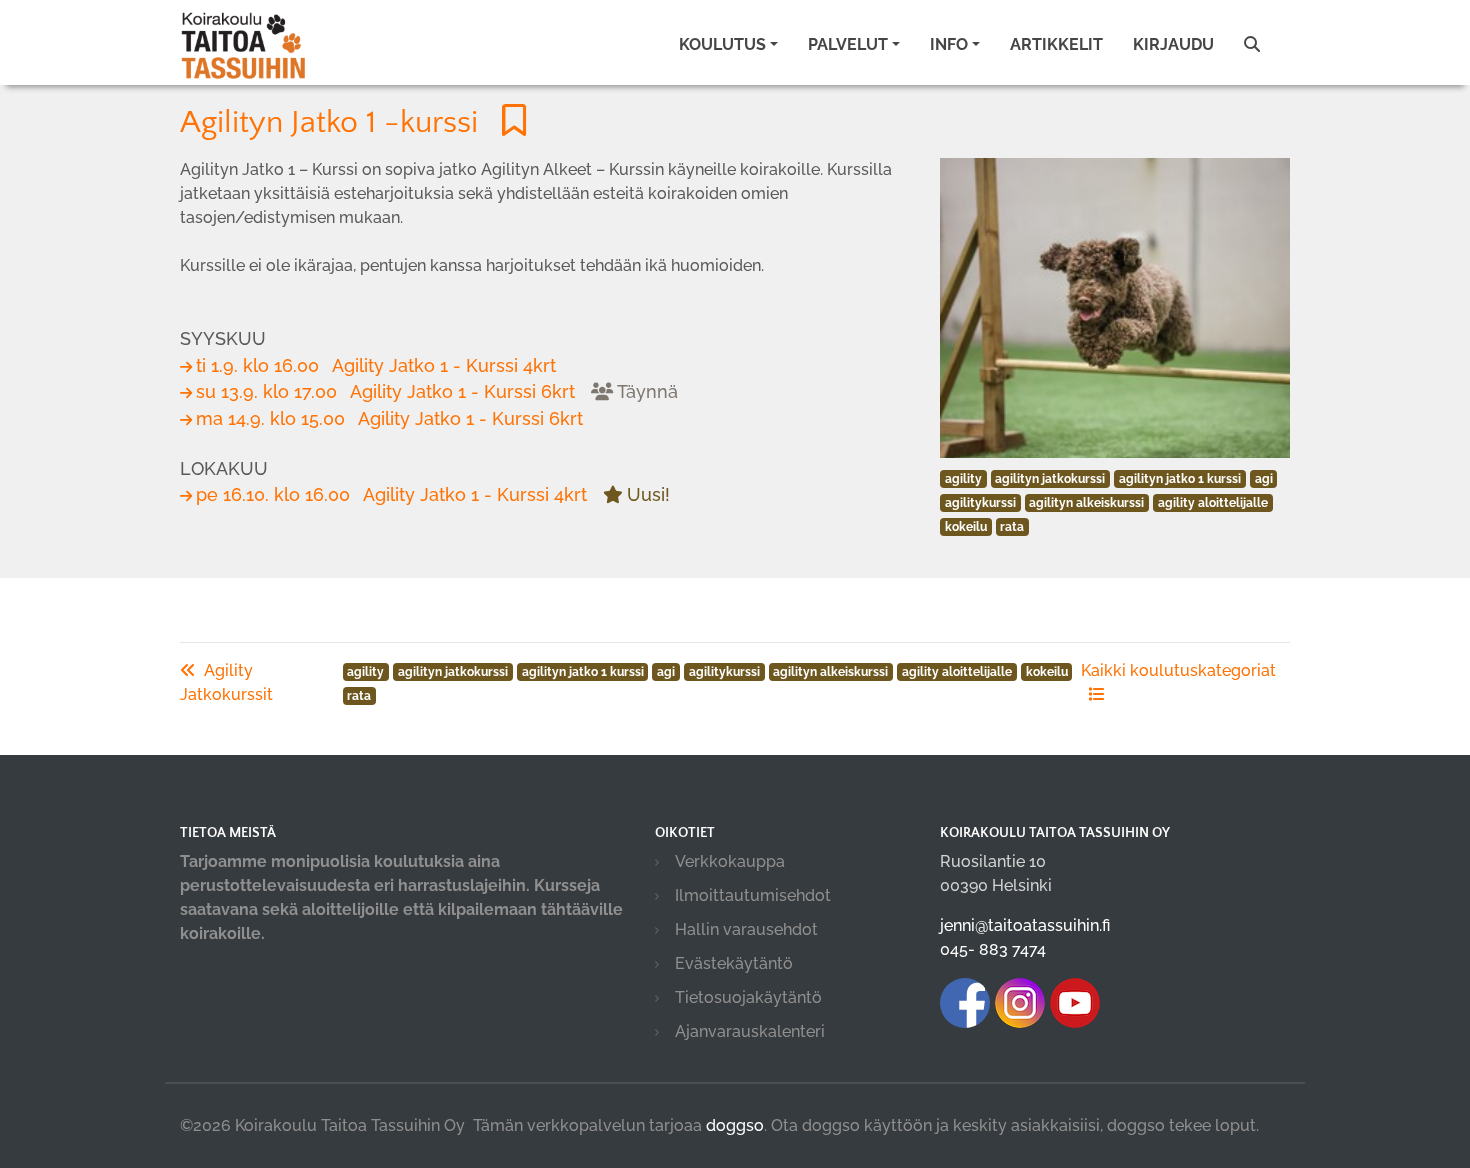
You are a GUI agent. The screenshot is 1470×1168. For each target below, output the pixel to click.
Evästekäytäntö (734, 963)
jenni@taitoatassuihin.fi (1025, 925)
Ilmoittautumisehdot (753, 895)
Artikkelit (1056, 44)
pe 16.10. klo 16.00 (433, 494)
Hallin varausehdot (746, 929)
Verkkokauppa (730, 861)
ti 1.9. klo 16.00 (376, 365)
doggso (735, 1125)
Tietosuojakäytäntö (748, 997)
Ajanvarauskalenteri (750, 1031)
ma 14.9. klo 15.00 (389, 418)
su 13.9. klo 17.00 (437, 391)
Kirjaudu (1173, 44)
